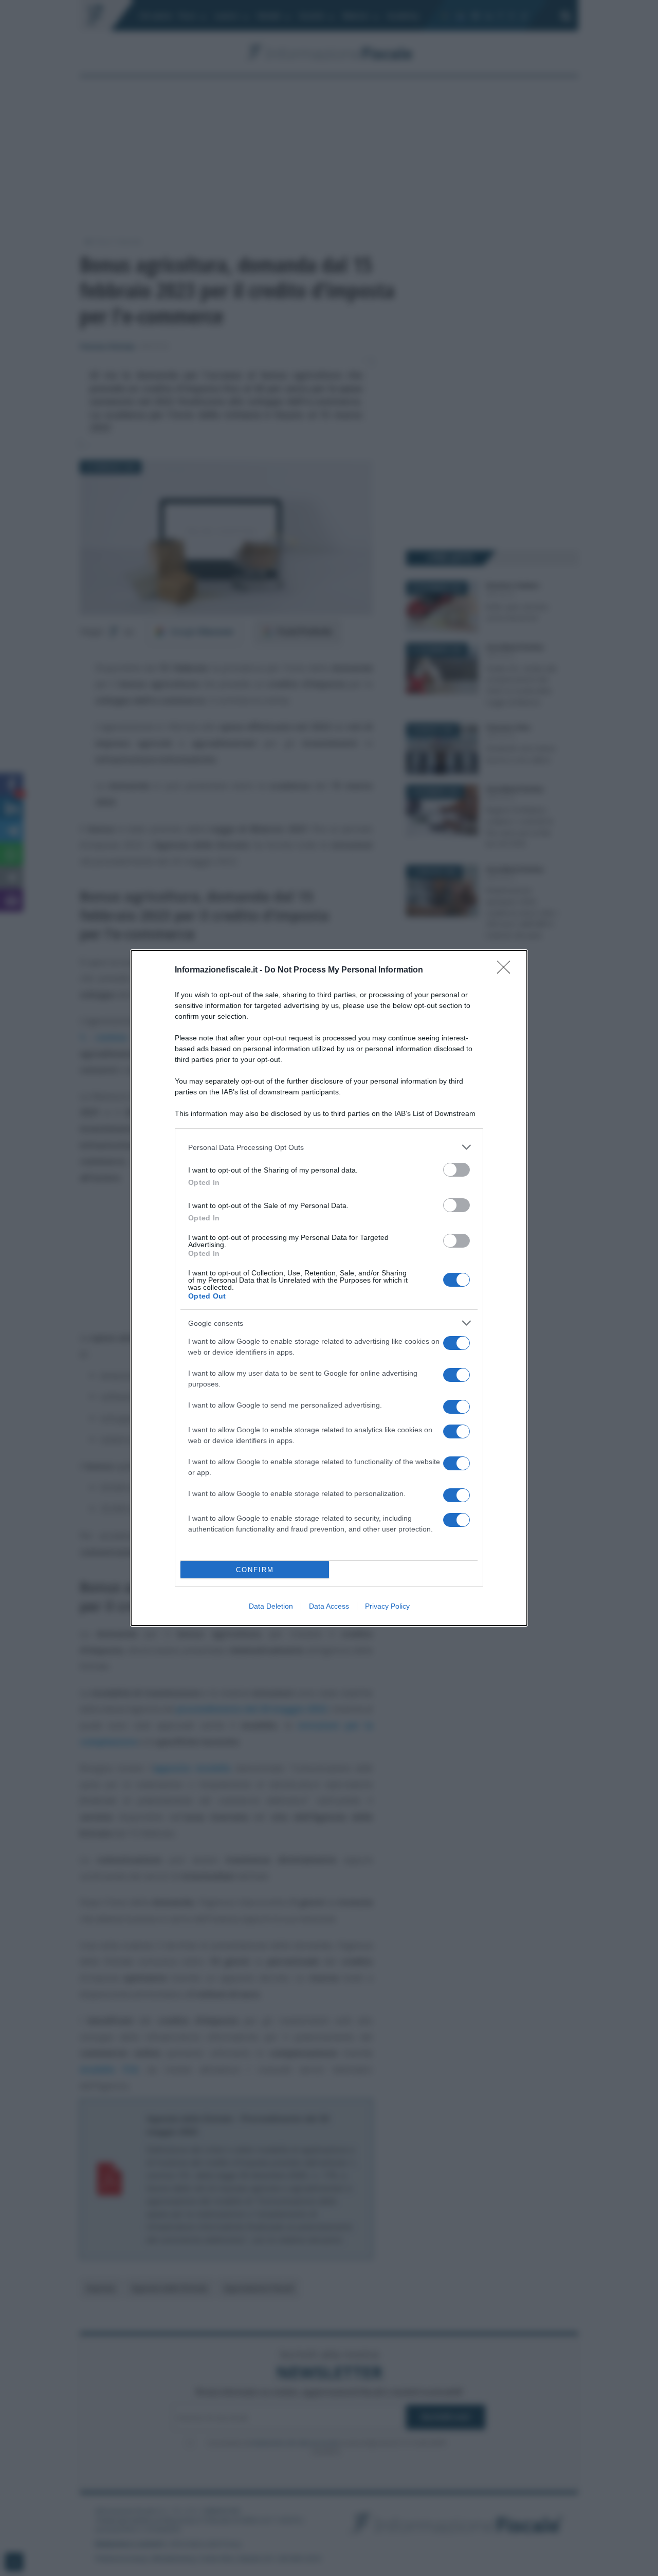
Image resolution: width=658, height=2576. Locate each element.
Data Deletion (271, 1606)
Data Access (329, 1606)
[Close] (507, 970)
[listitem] (329, 1147)
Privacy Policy (387, 1606)
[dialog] (329, 1288)
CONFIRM (255, 1570)
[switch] (456, 1170)
